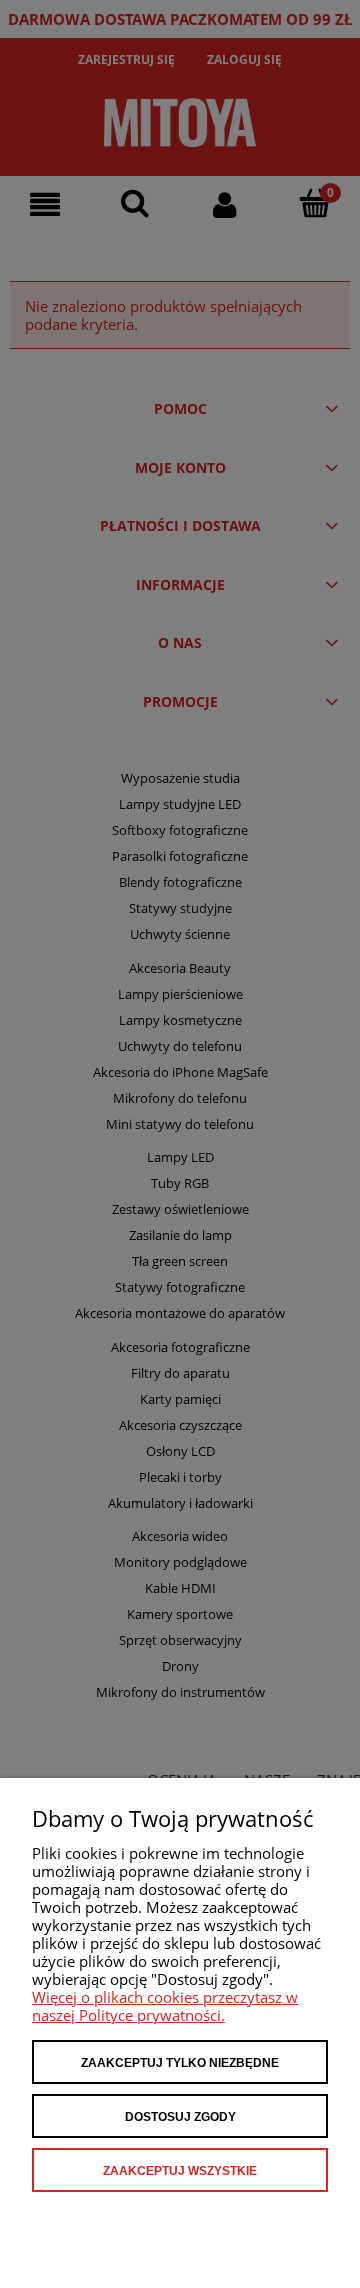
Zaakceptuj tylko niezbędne (180, 2063)
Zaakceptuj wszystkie (180, 2171)
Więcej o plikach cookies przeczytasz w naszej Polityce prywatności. (165, 2006)
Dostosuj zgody (180, 2117)
